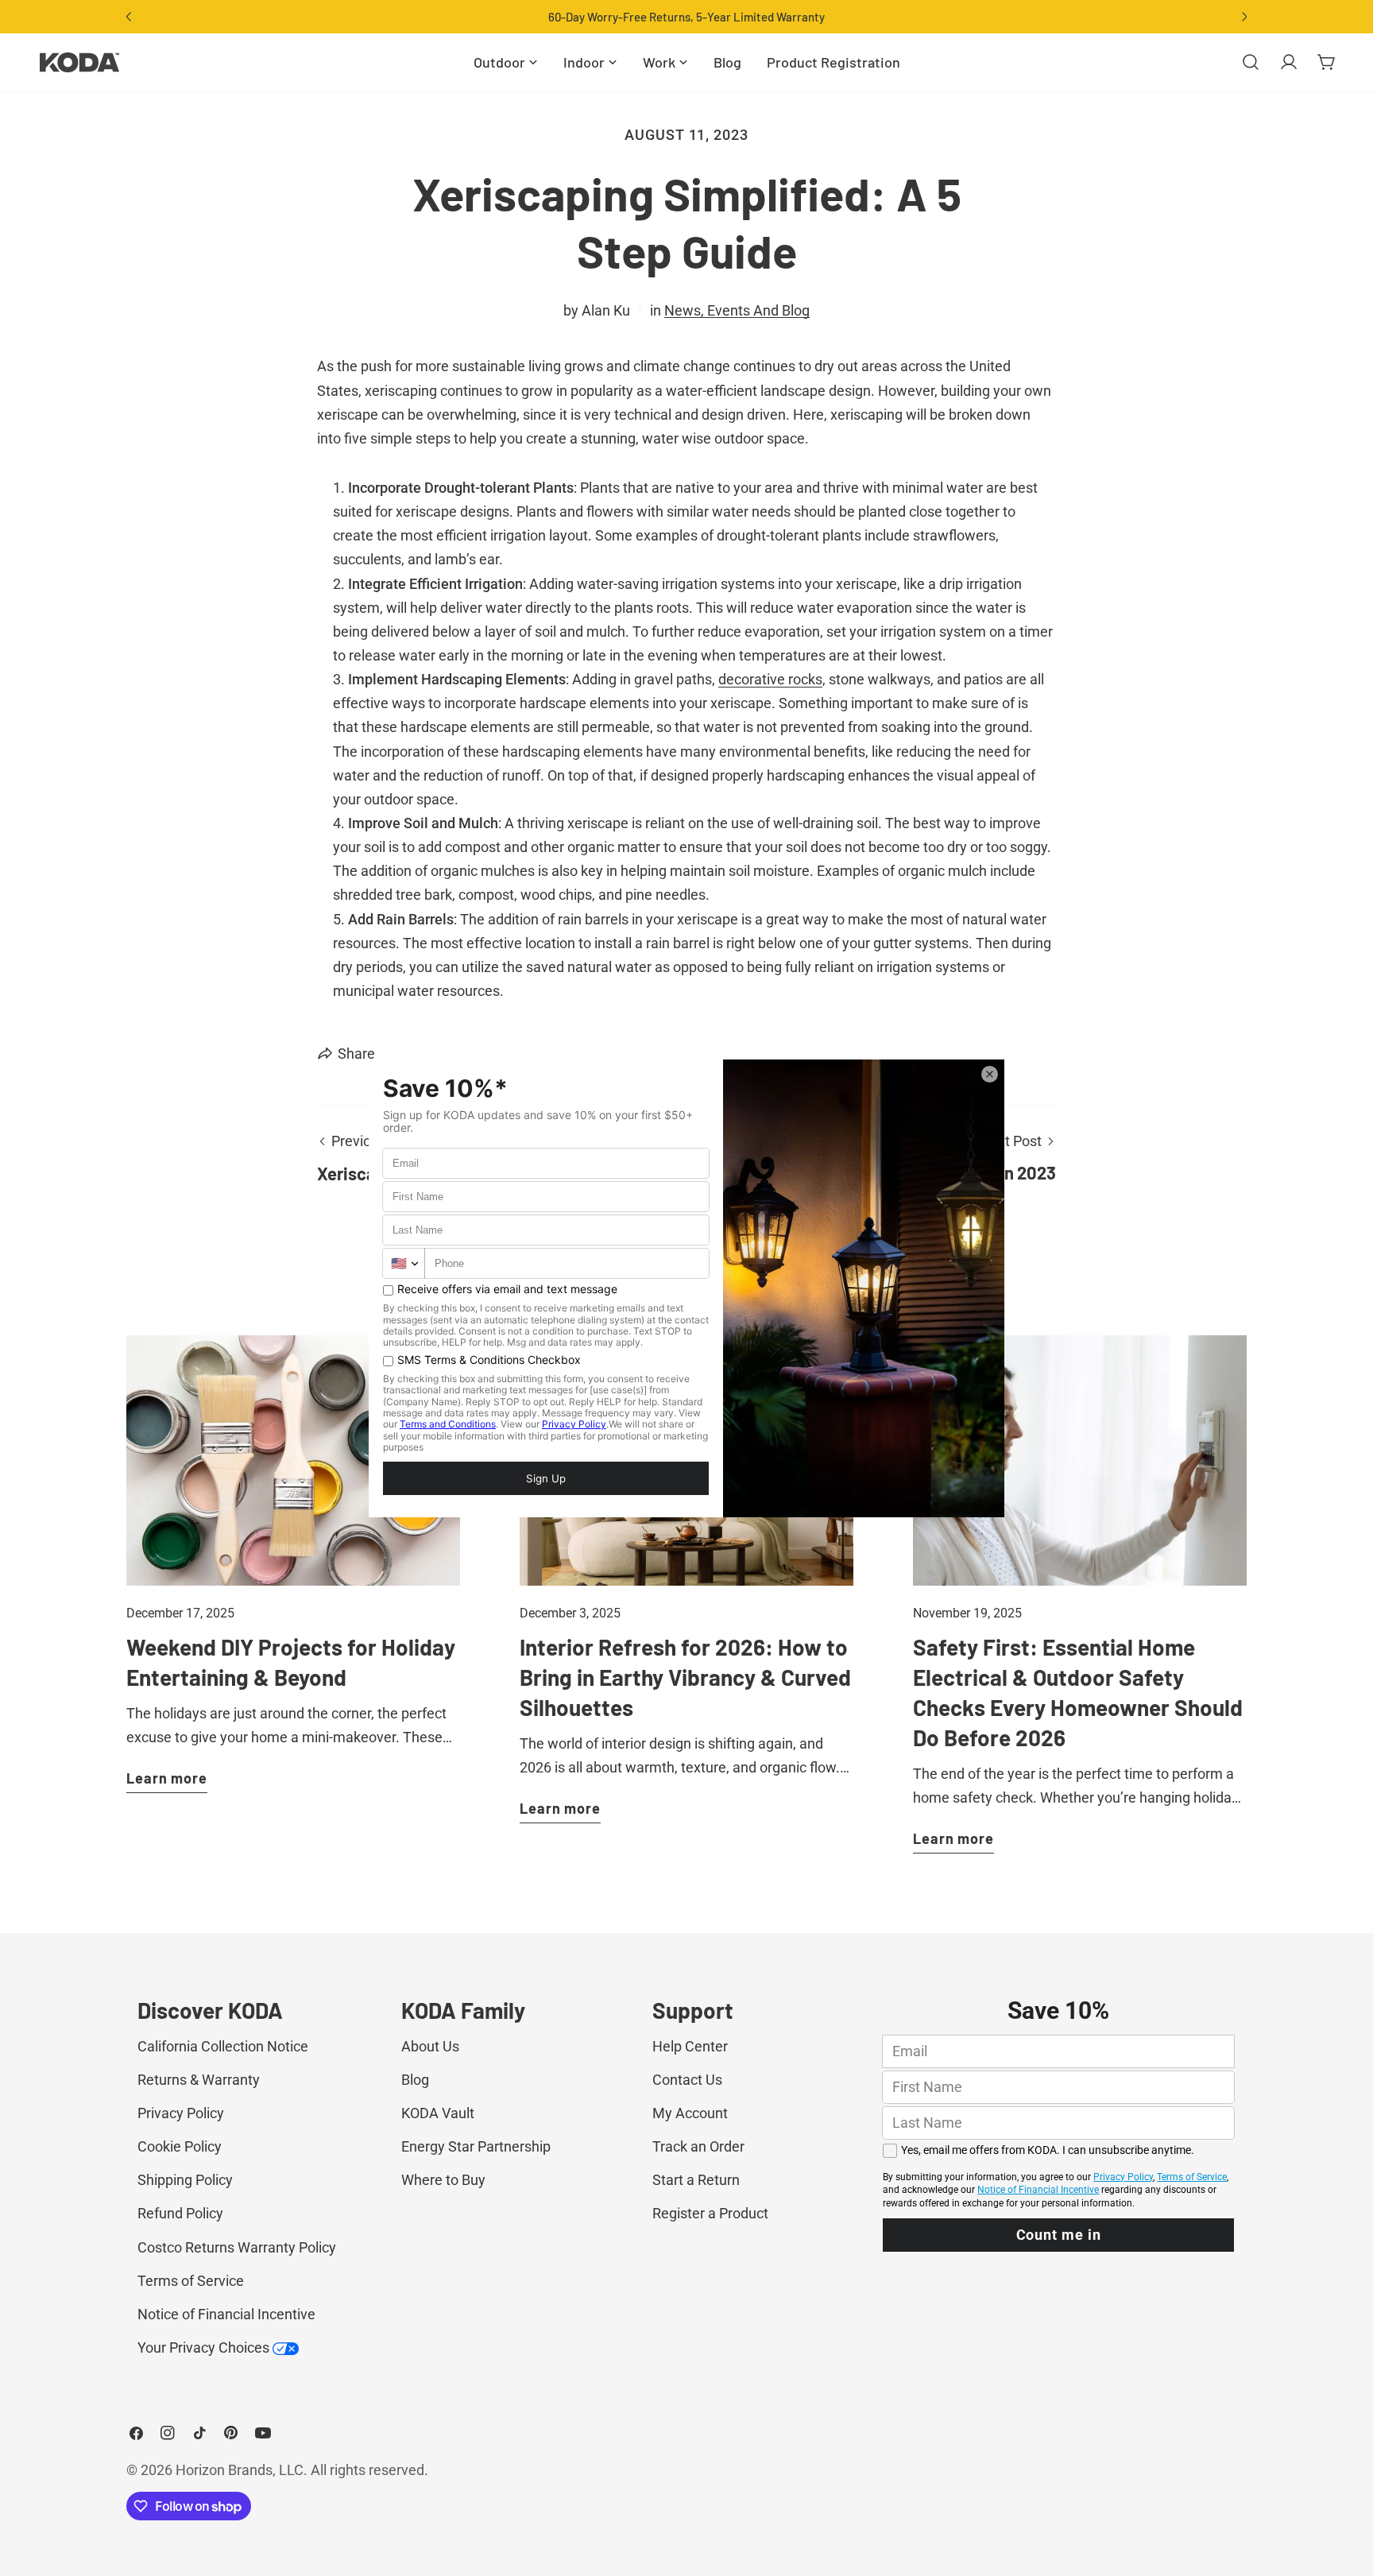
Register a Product (710, 2213)
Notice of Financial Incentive (226, 2314)
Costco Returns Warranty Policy (237, 2247)
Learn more (167, 1778)
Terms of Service (191, 2281)
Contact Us (687, 2080)
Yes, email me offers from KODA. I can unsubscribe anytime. (1048, 2150)
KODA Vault (438, 2113)
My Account (690, 2113)
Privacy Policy (181, 2113)
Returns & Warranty (199, 2080)
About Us (430, 2046)
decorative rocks (770, 679)
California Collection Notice (223, 2046)
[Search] (1251, 62)
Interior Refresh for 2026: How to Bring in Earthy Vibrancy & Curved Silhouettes (685, 1677)
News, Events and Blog (737, 310)
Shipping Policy (185, 2180)
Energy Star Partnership (476, 2146)
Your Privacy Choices (205, 2347)
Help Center (690, 2046)
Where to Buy (443, 2180)
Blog (415, 2080)
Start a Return (696, 2180)
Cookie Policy (180, 2146)
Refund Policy (180, 2213)
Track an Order (698, 2146)
